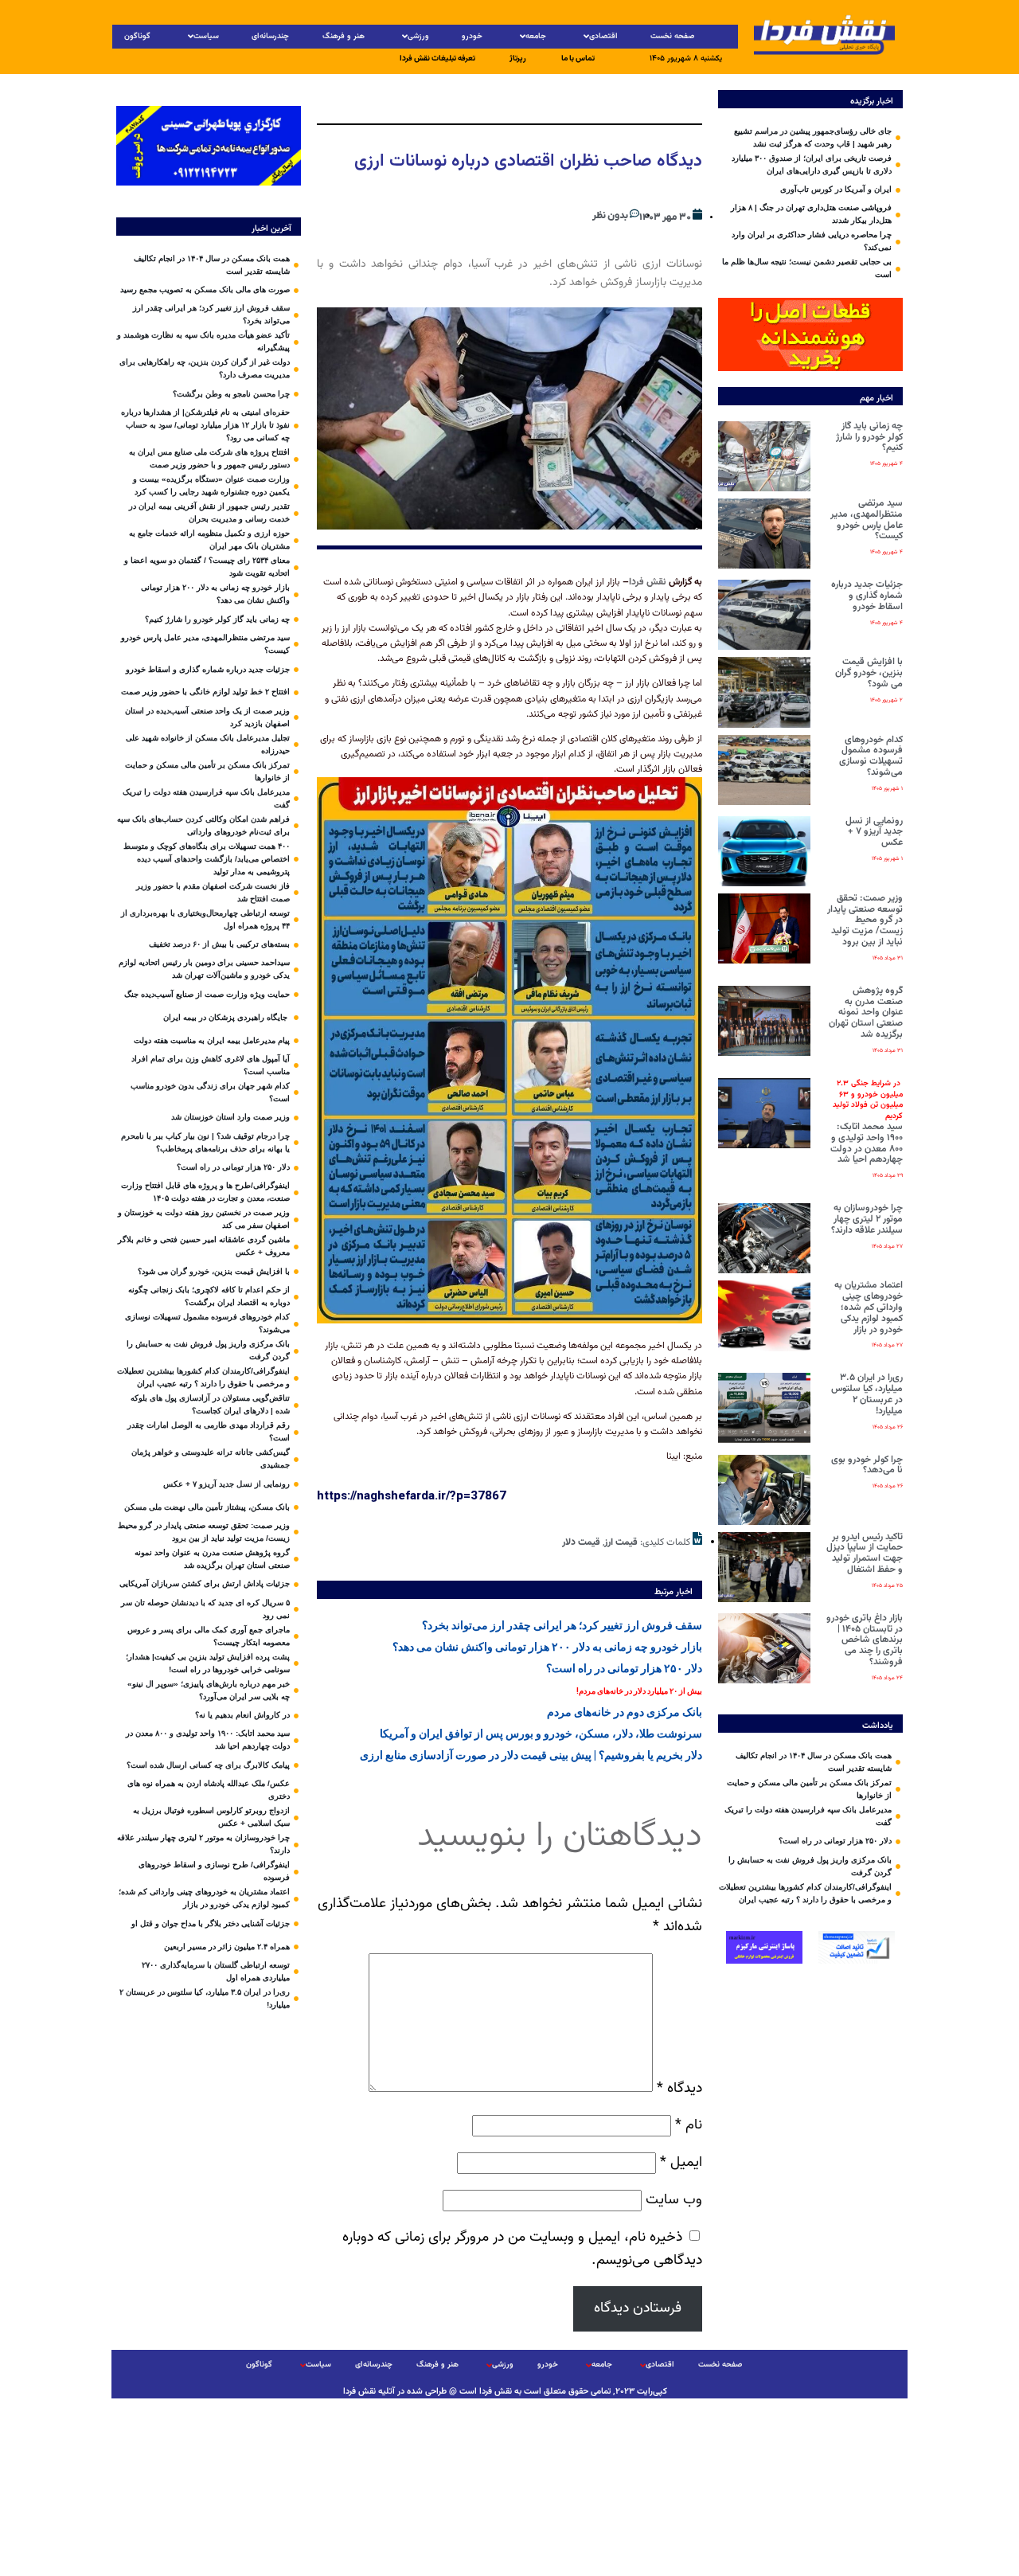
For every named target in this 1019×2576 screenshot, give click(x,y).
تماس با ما (578, 59)
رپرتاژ (518, 59)
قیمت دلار (581, 1542)
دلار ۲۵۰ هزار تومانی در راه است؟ (624, 1668)
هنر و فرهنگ (344, 36)
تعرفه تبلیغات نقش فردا (437, 59)
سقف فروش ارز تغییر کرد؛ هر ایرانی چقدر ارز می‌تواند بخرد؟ (562, 1625)
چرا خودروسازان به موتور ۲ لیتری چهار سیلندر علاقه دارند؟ (867, 1219)
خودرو (472, 36)
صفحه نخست (672, 36)
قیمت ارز (621, 1542)
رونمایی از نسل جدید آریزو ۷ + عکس (874, 832)
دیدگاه (679, 2088)
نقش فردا (648, 582)
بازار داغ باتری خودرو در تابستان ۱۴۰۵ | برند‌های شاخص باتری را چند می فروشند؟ (865, 1640)
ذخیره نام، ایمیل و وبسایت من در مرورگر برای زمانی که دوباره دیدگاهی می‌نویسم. (522, 2249)
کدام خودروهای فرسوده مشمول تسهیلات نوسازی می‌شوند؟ (871, 756)
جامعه (536, 36)
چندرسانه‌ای (270, 36)
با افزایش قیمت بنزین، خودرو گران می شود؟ (869, 673)
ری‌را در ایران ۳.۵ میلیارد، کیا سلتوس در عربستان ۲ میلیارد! (867, 1394)
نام (689, 2125)
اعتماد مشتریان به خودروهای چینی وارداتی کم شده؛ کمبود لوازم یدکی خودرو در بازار (869, 1307)
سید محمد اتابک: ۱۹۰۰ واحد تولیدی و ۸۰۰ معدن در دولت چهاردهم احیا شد (867, 1122)
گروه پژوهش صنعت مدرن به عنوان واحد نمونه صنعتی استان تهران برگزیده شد (866, 1012)
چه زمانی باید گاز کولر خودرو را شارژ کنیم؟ (869, 437)
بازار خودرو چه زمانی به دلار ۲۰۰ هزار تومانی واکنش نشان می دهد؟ (547, 1647)
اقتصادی (603, 36)
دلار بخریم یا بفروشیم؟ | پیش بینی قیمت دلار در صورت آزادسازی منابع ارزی (531, 1755)
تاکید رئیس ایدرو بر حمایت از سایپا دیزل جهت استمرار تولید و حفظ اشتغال (865, 1553)
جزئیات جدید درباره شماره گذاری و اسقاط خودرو (867, 596)
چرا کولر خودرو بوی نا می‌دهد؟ (867, 1465)
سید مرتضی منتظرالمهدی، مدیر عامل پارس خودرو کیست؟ (867, 520)
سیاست (206, 36)
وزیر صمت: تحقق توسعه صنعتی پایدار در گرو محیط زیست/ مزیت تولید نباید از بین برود (865, 920)
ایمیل (681, 2162)
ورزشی (418, 36)
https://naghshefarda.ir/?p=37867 (412, 1495)
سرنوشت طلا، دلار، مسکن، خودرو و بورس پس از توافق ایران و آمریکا (541, 1734)
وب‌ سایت (674, 2200)
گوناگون (137, 36)
